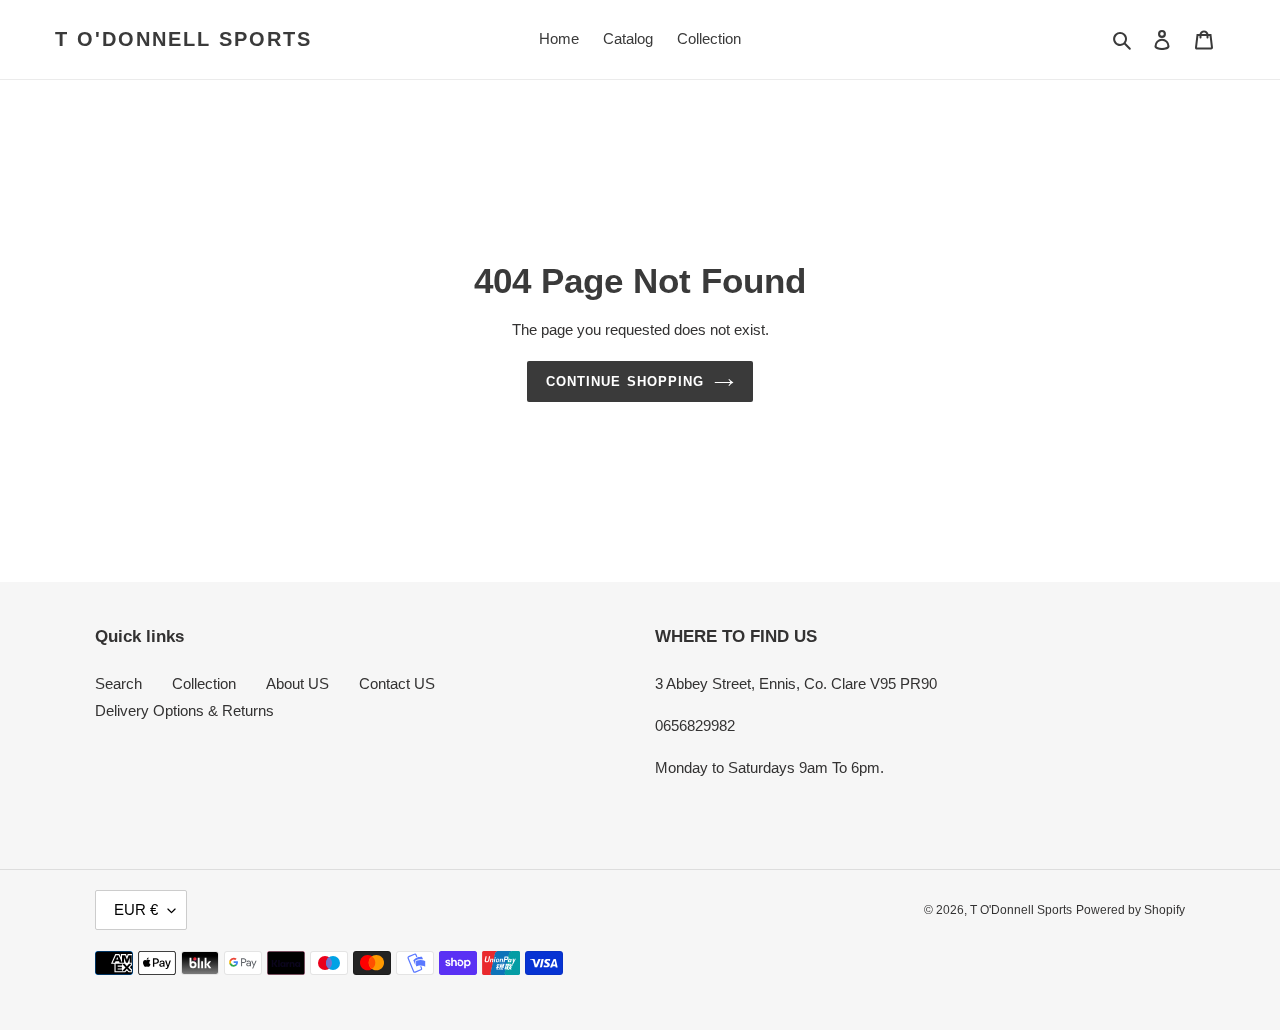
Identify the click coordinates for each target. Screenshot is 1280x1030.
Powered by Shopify (1130, 910)
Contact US (397, 683)
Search (118, 683)
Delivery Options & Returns (184, 710)
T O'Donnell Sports (183, 39)
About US (297, 683)
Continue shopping (625, 381)
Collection (204, 683)
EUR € (136, 909)
